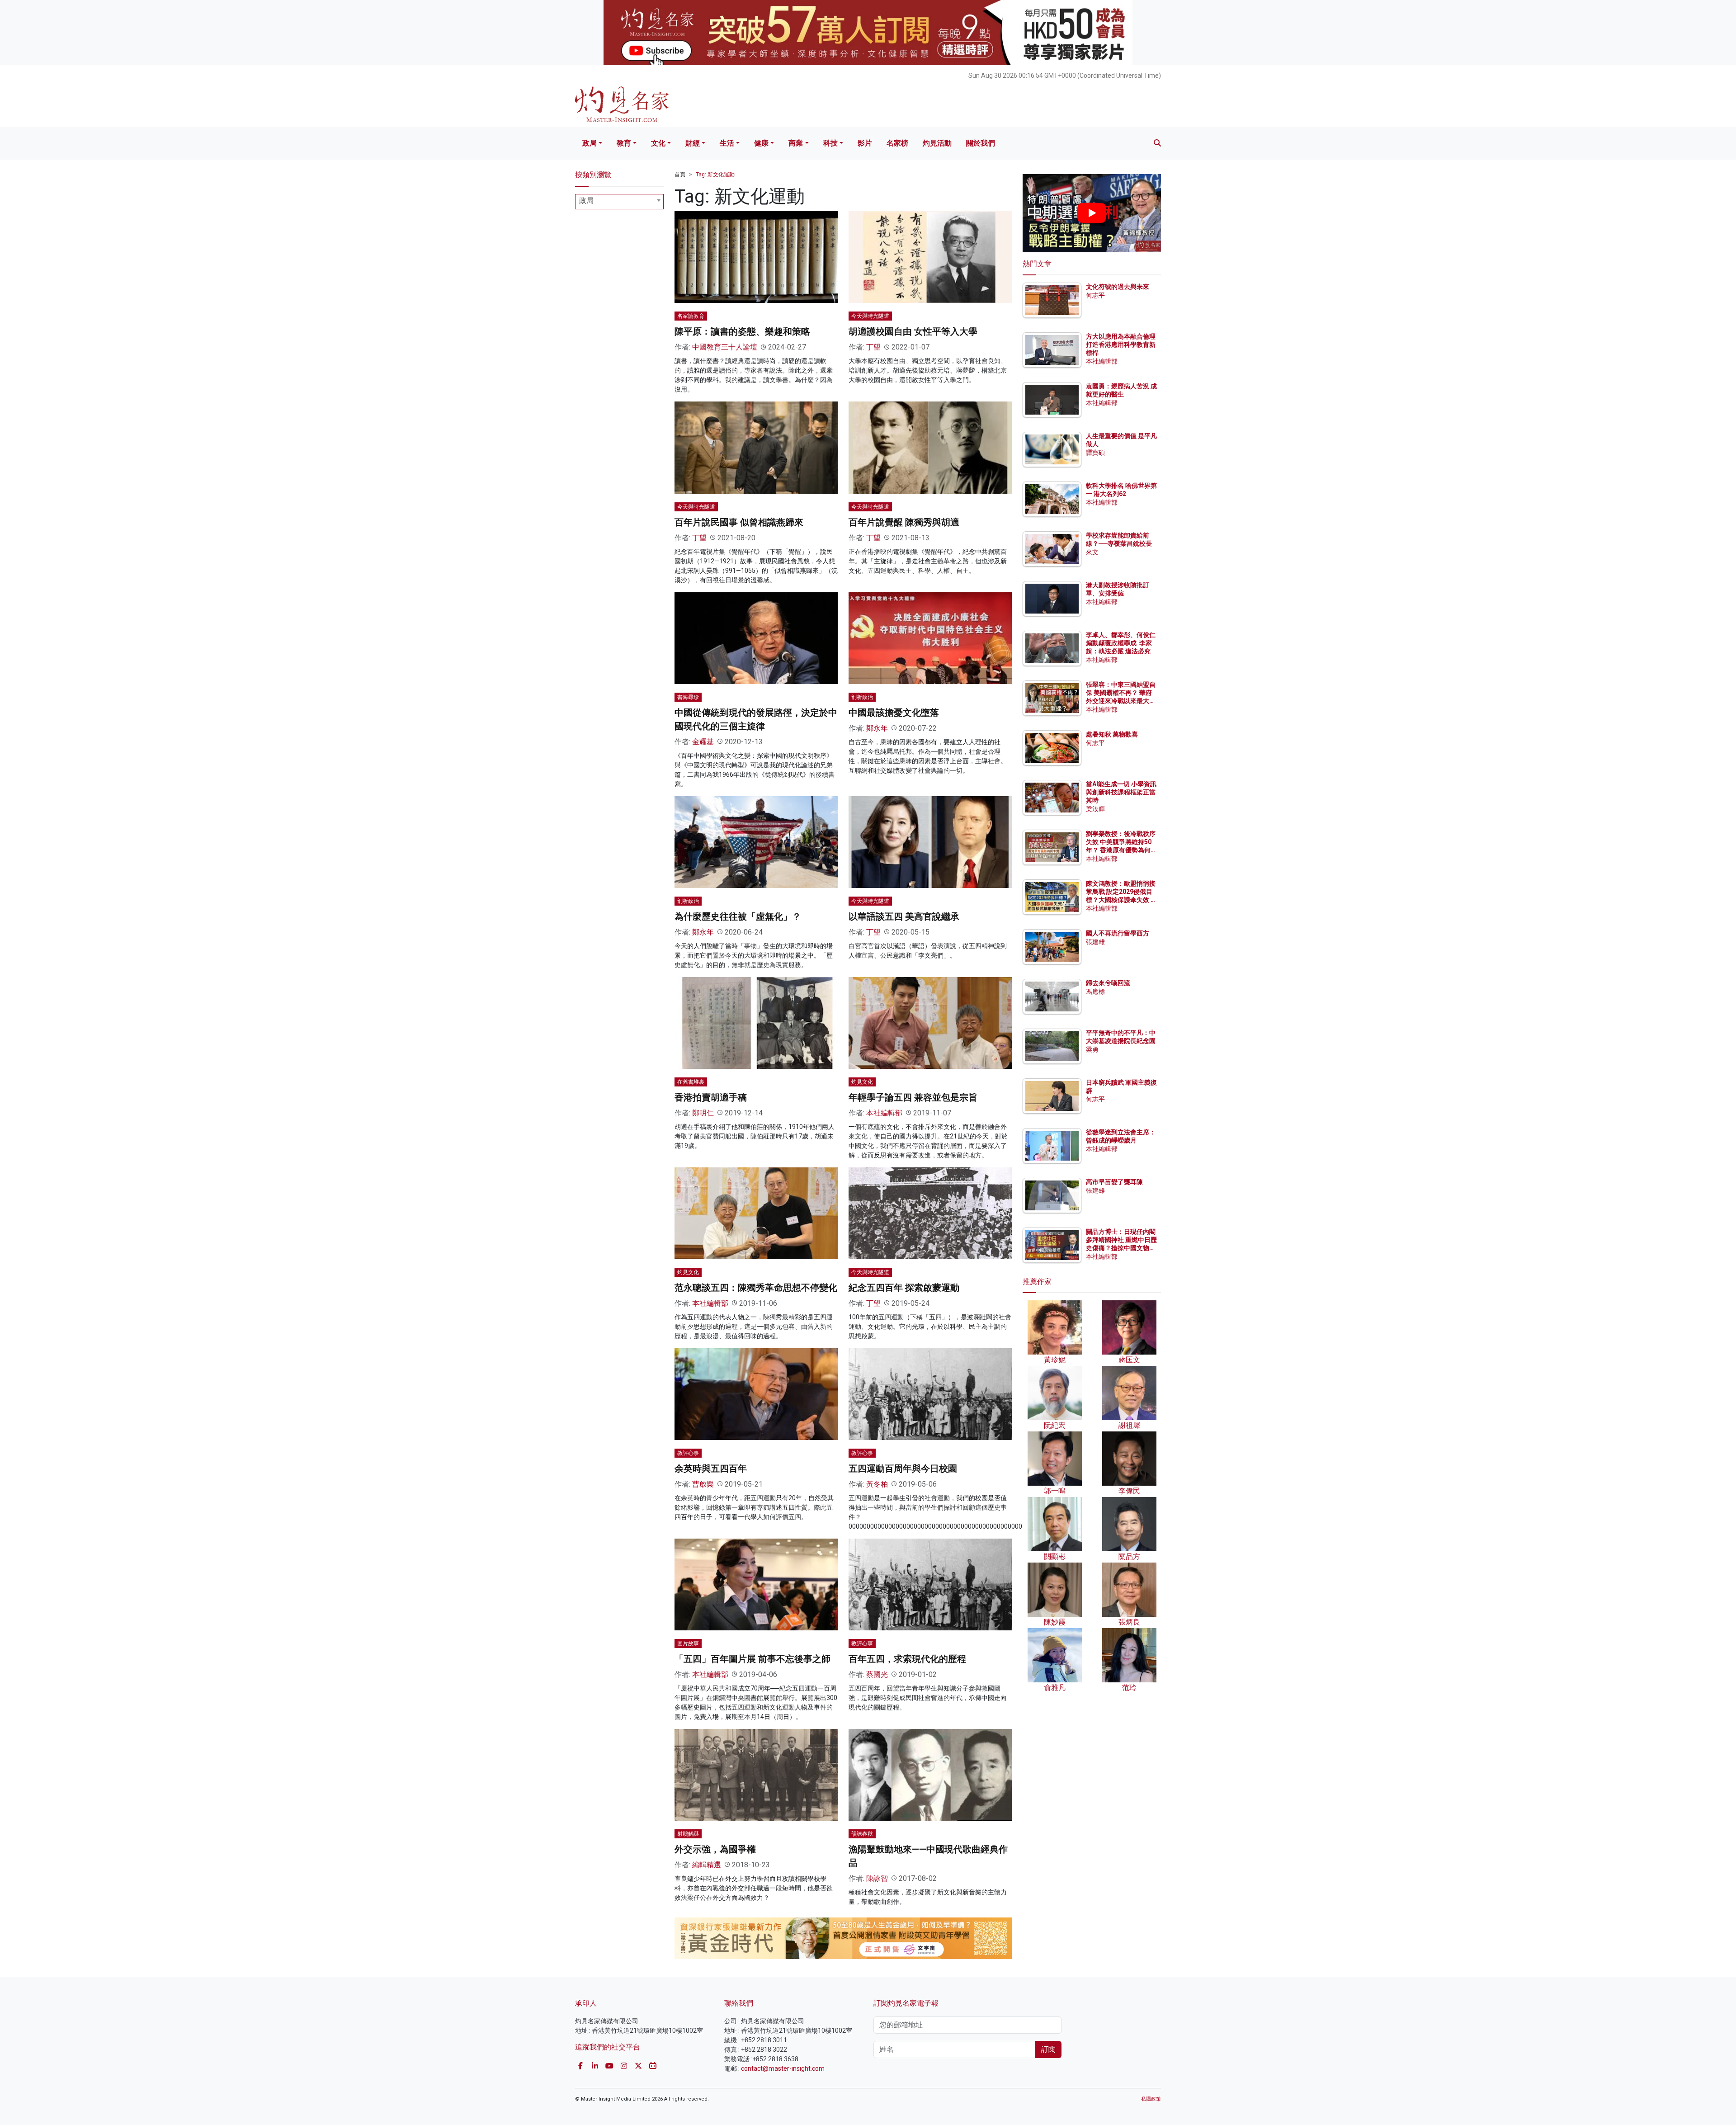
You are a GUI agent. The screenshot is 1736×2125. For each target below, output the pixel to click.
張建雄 (1095, 942)
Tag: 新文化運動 (715, 175)
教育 (624, 143)
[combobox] (619, 202)
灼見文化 (862, 1082)
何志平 (1095, 295)
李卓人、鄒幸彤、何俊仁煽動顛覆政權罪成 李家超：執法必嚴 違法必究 (1121, 643)
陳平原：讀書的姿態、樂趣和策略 (742, 331)
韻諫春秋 (862, 1834)
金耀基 (703, 742)
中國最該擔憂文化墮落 (894, 713)
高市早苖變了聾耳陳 (1114, 1182)
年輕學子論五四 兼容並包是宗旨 (913, 1097)
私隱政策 (1151, 2099)
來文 (1092, 552)
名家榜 (897, 143)
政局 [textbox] (586, 201)
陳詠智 (877, 1878)
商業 (796, 143)
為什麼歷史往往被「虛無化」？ (738, 916)
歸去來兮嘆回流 (1108, 983)
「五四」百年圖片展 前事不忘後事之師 (752, 1659)
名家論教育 (691, 316)
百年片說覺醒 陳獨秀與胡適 (904, 522)
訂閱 (1048, 2049)
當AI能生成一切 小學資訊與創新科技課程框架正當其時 (1121, 792)
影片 (865, 143)
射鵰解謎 (688, 1834)
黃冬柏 (877, 1484)
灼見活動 (937, 143)
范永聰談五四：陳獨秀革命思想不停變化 (756, 1288)
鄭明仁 (703, 1113)
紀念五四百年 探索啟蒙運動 (904, 1288)
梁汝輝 (1095, 809)
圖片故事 (688, 1643)
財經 (693, 143)
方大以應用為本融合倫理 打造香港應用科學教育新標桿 (1121, 345)
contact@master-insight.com (783, 2068)
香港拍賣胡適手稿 (711, 1097)
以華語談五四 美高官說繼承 (904, 916)
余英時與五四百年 (711, 1469)
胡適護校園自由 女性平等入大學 (913, 331)
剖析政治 (862, 697)
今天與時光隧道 (870, 316)
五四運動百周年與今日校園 (903, 1469)
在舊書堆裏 (691, 1082)
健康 (761, 143)
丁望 (873, 347)
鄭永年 (877, 728)
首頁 (680, 175)
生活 (727, 143)
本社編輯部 (884, 1113)
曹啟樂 (703, 1484)
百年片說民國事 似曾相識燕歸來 (739, 522)
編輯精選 (707, 1865)
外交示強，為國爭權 (715, 1849)
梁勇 (1092, 1049)
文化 (658, 143)
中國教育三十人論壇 (725, 347)
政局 (590, 143)
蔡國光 (877, 1674)
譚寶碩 (1095, 453)
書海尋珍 (688, 697)
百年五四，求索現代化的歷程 (907, 1659)
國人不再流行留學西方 (1118, 933)
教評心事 (688, 1453)
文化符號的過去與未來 (1118, 287)
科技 (830, 143)
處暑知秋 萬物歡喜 (1112, 734)
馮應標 (1095, 992)
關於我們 (981, 143)
